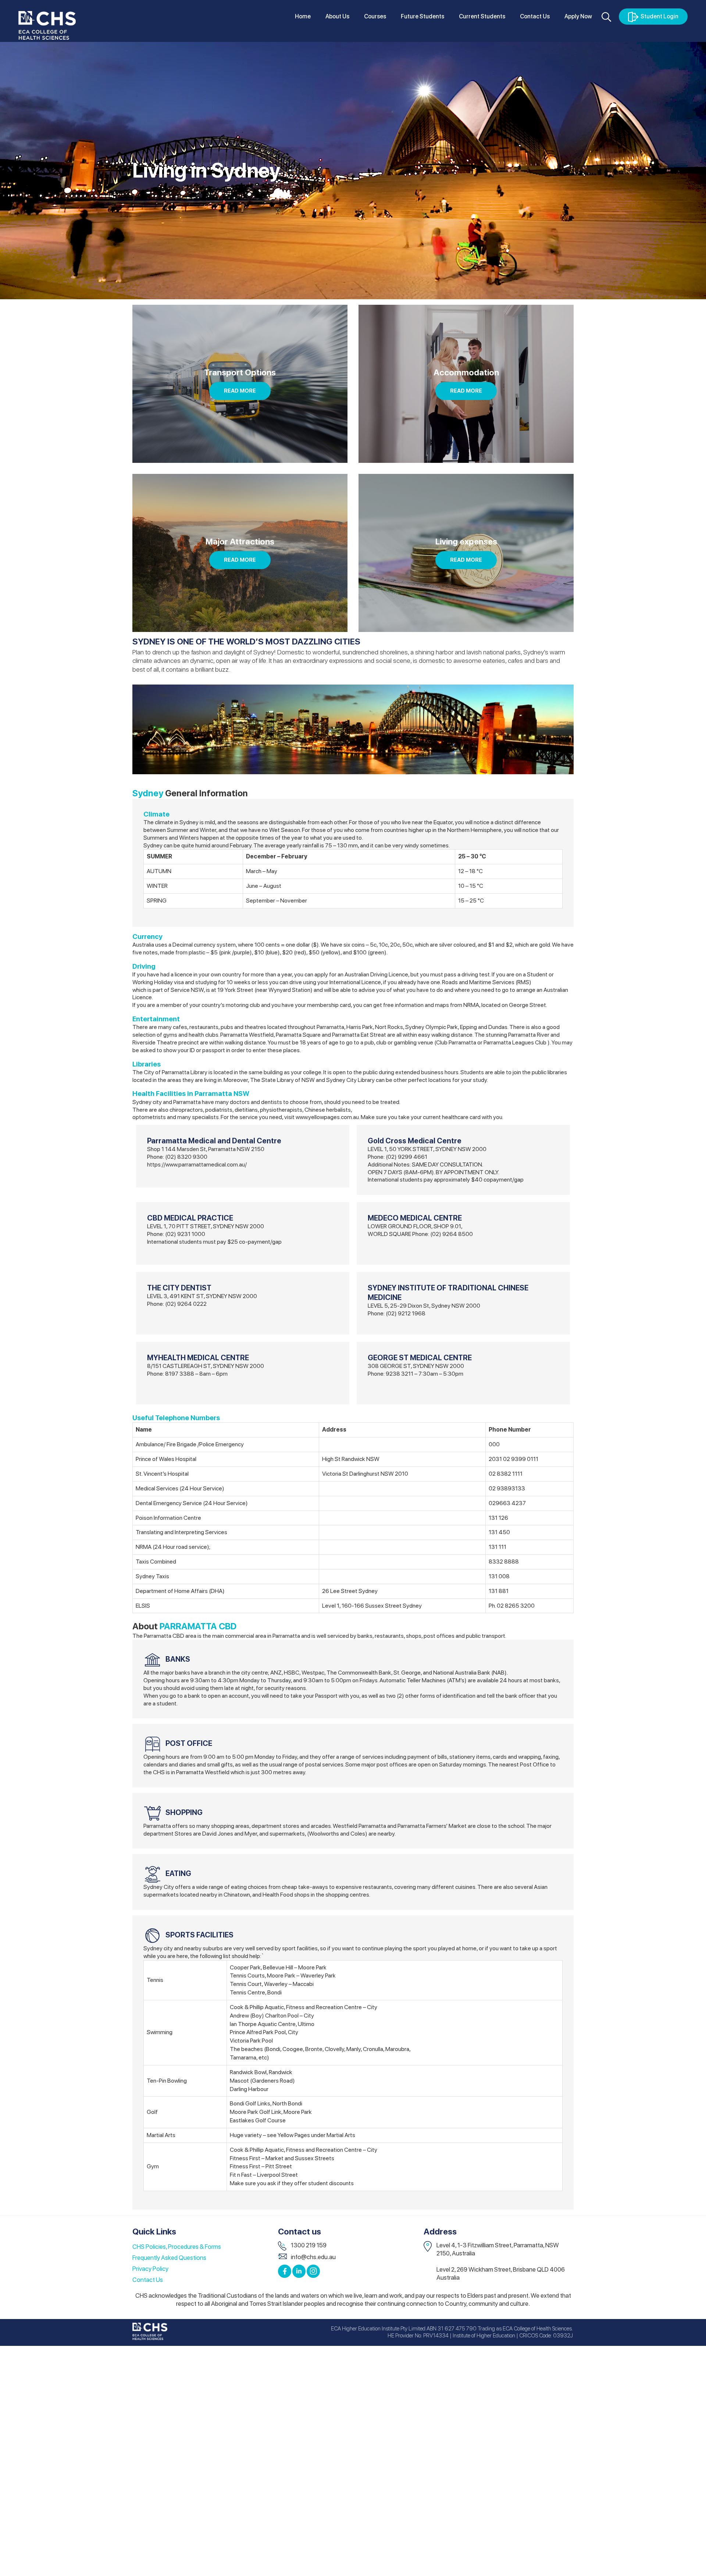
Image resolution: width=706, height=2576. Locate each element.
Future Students (422, 16)
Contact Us (535, 16)
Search (606, 17)
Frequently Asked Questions (169, 2258)
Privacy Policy (150, 2269)
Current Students (482, 16)
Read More (240, 391)
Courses (375, 16)
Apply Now (578, 16)
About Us (337, 16)
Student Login (659, 16)
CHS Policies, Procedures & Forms (177, 2247)
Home (303, 16)
